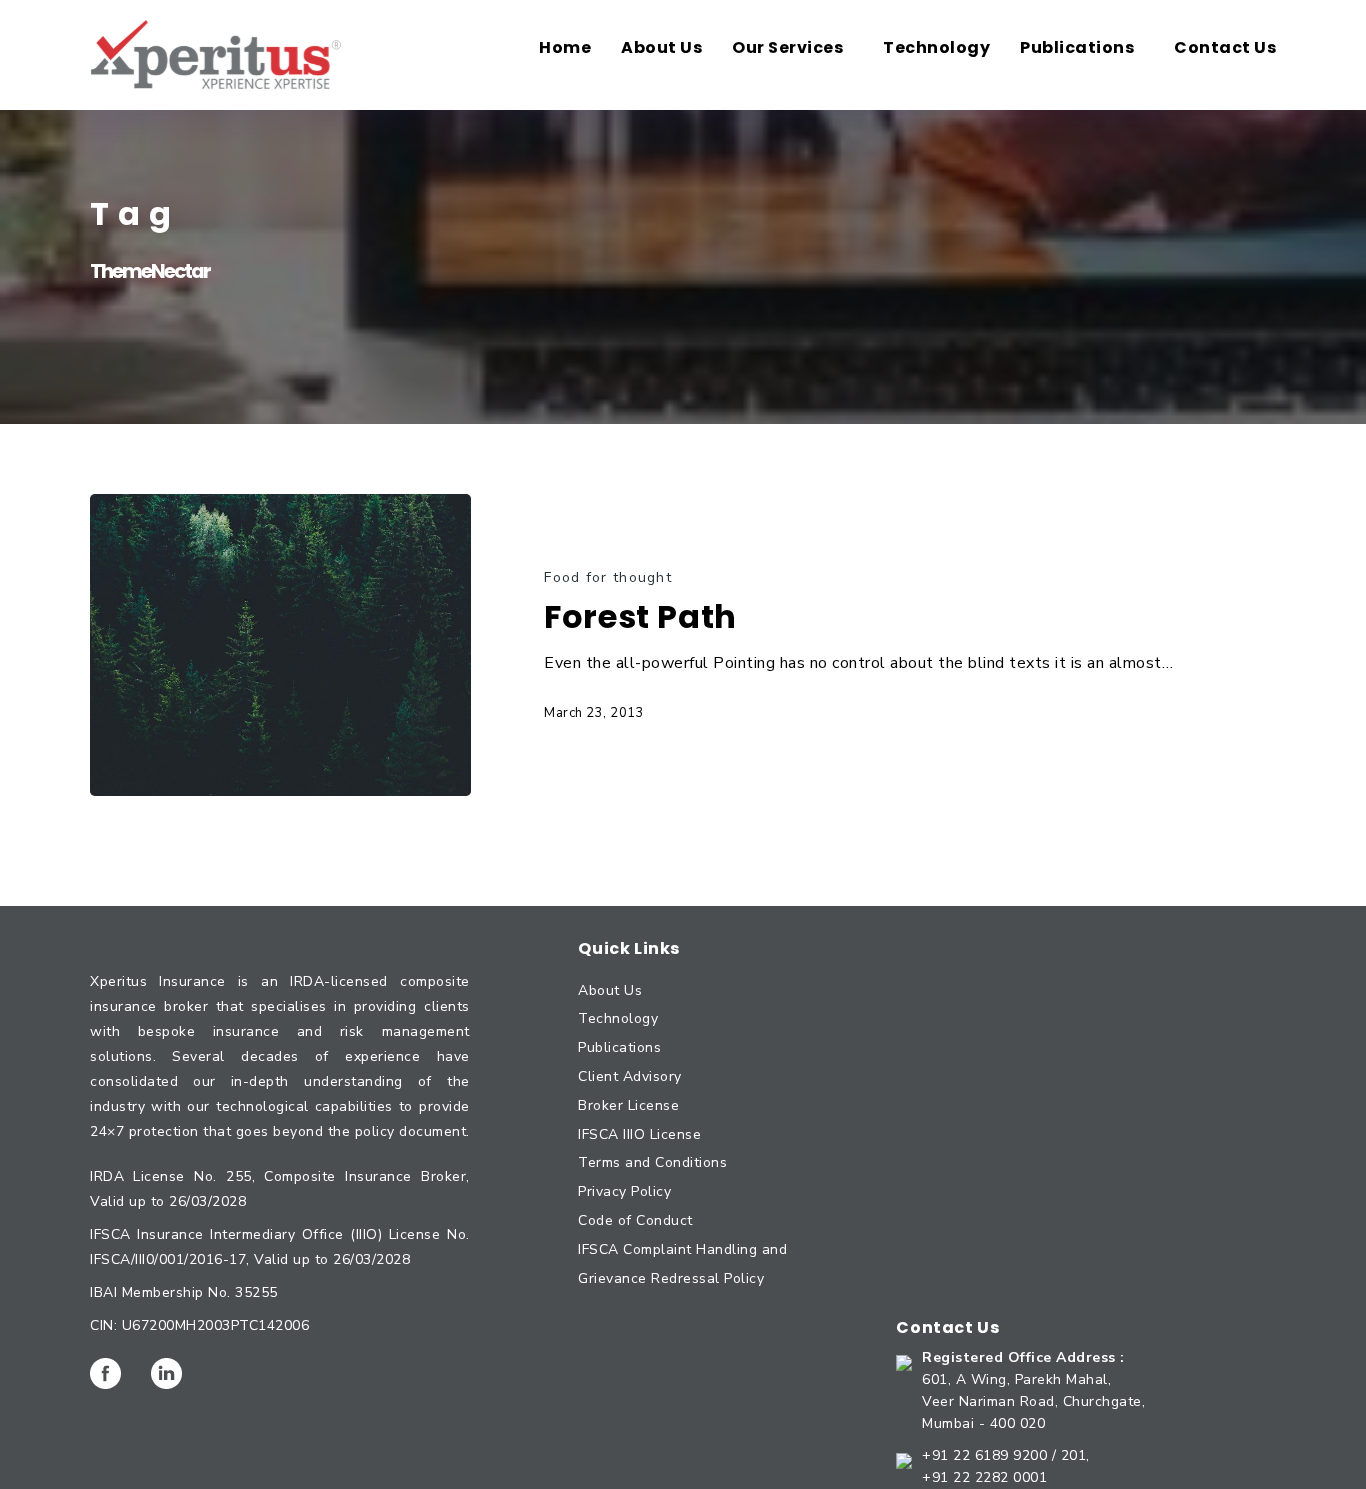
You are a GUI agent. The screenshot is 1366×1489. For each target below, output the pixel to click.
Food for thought (608, 577)
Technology (618, 1018)
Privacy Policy (624, 1191)
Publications (619, 1047)
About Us (610, 990)
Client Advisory (630, 1076)
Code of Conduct (635, 1220)
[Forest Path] (280, 645)
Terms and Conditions (652, 1162)
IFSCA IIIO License (639, 1134)
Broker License (628, 1105)
